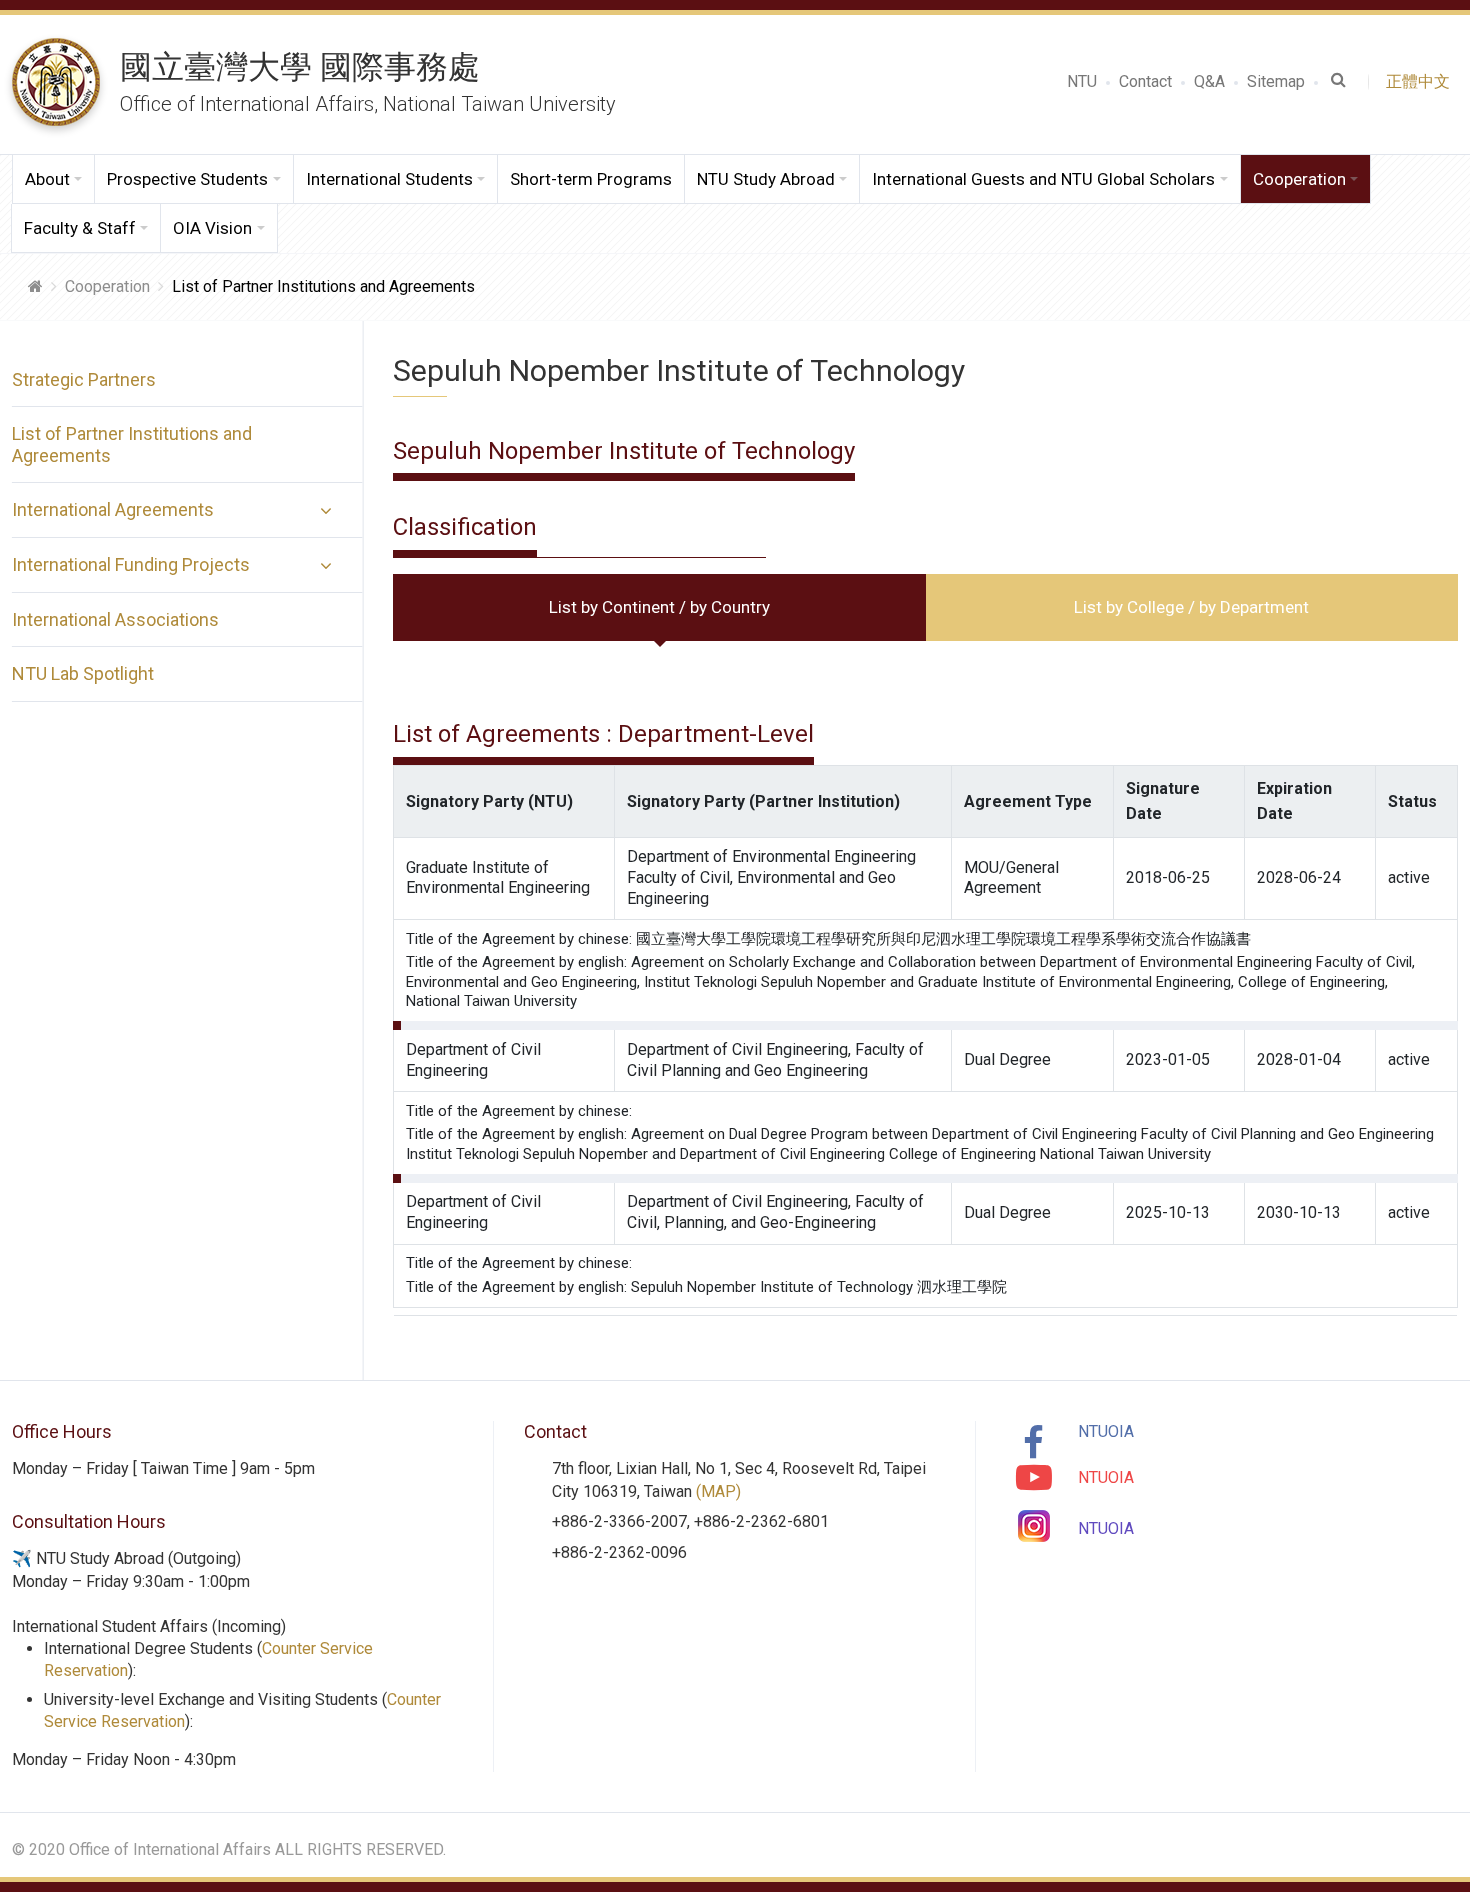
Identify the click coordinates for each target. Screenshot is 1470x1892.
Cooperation (107, 286)
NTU (1082, 81)
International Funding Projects (131, 564)
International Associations (115, 619)
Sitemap (1276, 81)
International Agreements (113, 509)
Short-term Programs (591, 179)
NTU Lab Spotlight (83, 673)
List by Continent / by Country (659, 607)
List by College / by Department (1191, 607)
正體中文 (1422, 81)
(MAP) (718, 1491)
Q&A (1209, 81)
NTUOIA (1106, 1431)
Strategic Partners (84, 379)
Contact (1145, 81)
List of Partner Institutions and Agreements (132, 444)
